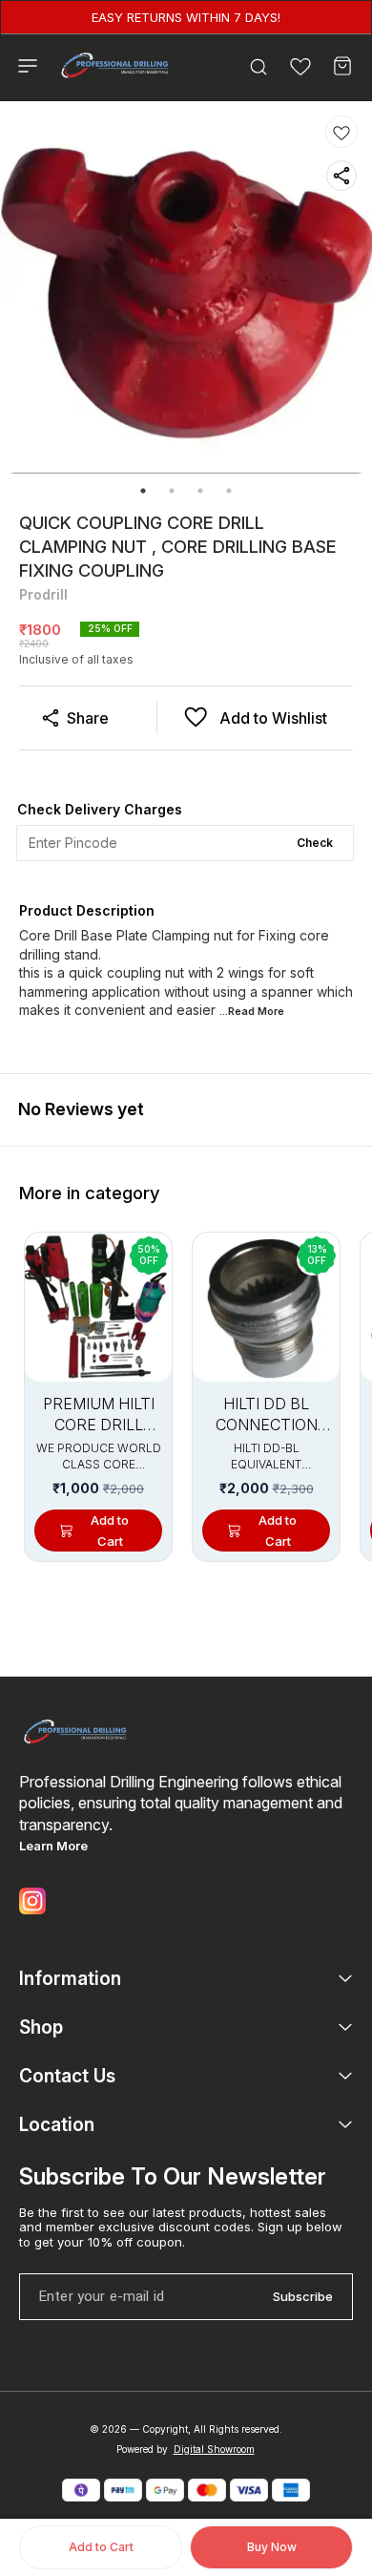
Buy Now (272, 2547)
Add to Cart (101, 2547)
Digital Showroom (214, 2449)
